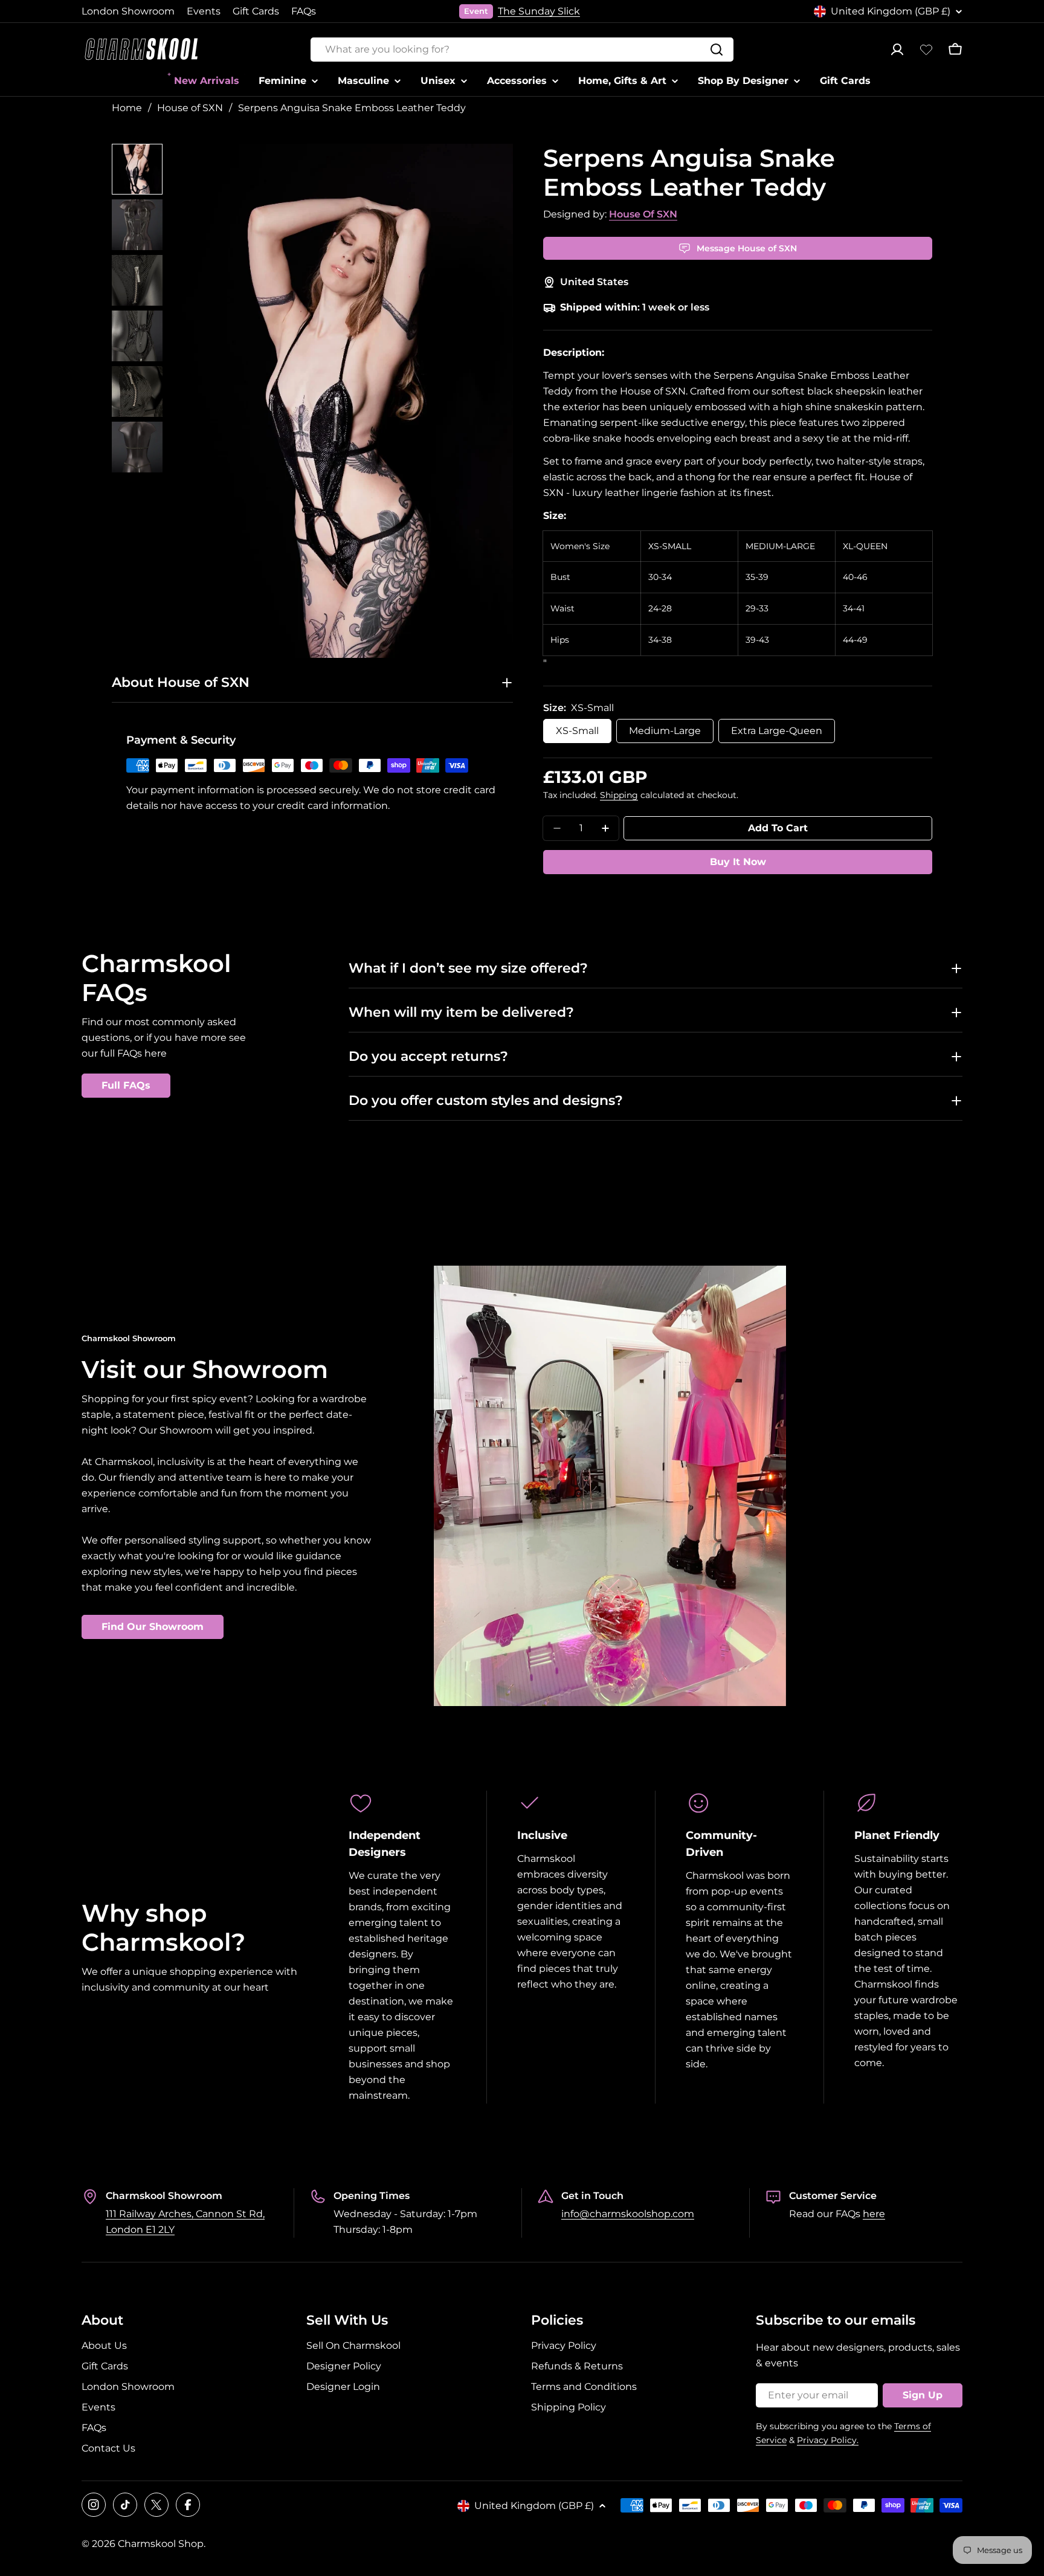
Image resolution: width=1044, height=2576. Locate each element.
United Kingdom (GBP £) (891, 11)
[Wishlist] (926, 50)
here (874, 2214)
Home (127, 108)
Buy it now (738, 862)
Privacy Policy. (828, 2440)
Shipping (619, 795)
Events (204, 11)
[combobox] (522, 50)
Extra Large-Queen (777, 731)
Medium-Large (665, 731)
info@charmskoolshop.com (628, 2214)
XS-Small (577, 731)
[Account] (897, 50)
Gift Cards (256, 11)
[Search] (717, 50)
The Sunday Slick (539, 11)
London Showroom (128, 11)
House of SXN (190, 108)
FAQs (304, 11)
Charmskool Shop (161, 2544)
